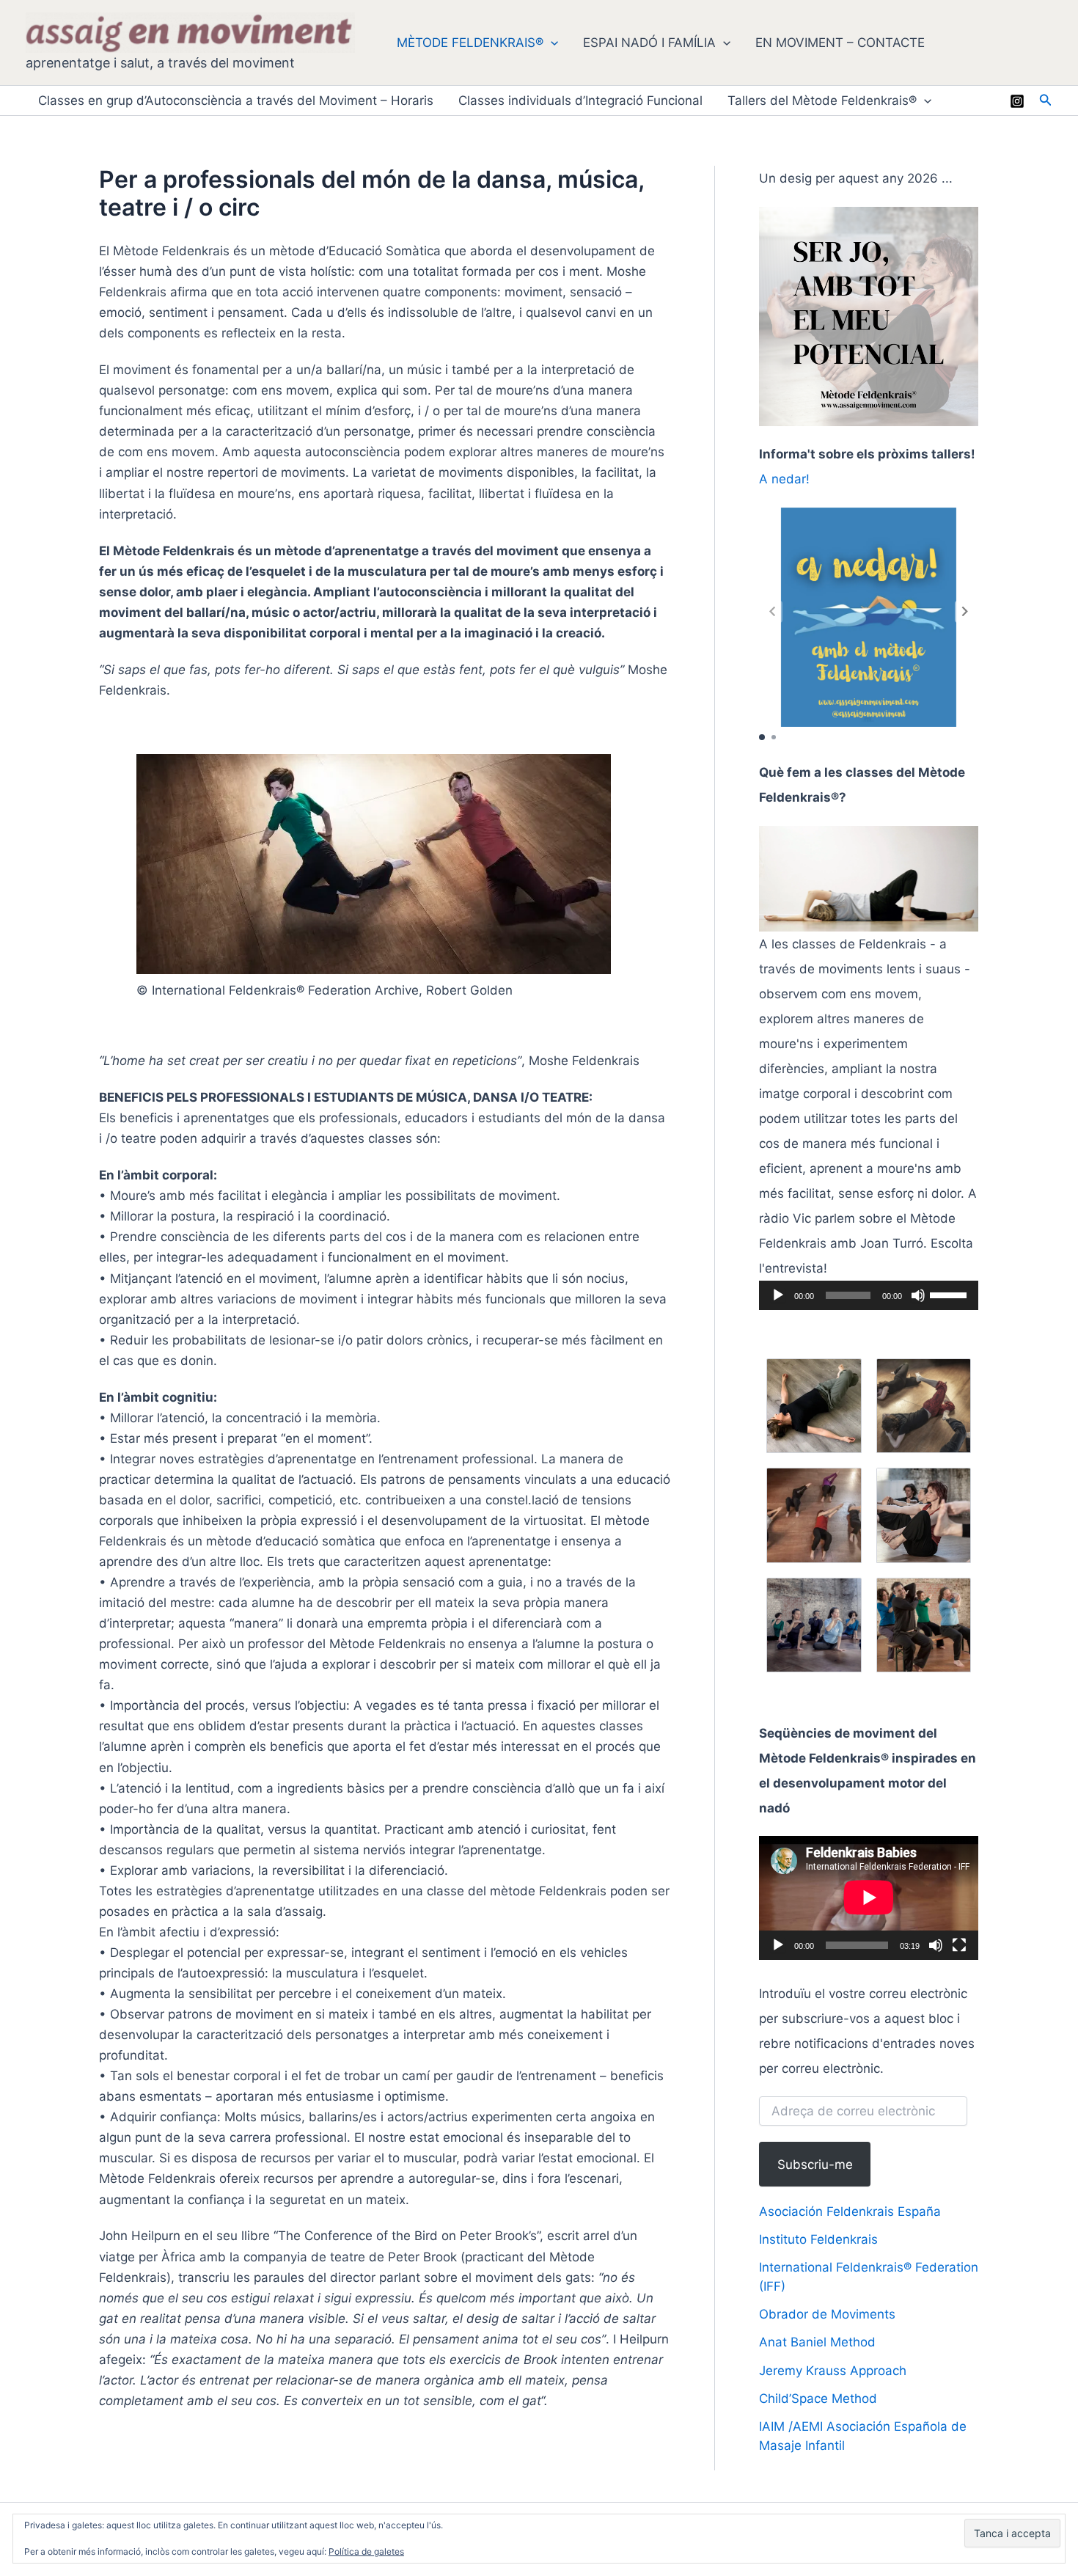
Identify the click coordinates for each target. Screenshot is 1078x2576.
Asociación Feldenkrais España (850, 2211)
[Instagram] (1017, 101)
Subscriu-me (815, 2165)
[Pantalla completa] (959, 1945)
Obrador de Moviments (827, 2314)
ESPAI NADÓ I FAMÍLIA (649, 43)
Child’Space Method (818, 2398)
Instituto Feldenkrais (818, 2239)
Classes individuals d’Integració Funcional (580, 100)
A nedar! (784, 479)
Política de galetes (366, 2551)
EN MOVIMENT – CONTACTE (840, 43)
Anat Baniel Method (817, 2342)
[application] (869, 1295)
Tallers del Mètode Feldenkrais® (822, 100)
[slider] (950, 1294)
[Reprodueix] (778, 1295)
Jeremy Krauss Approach (833, 2371)
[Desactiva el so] (918, 1295)
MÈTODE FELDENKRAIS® (470, 43)
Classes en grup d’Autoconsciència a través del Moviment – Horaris (236, 100)
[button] (551, 43)
